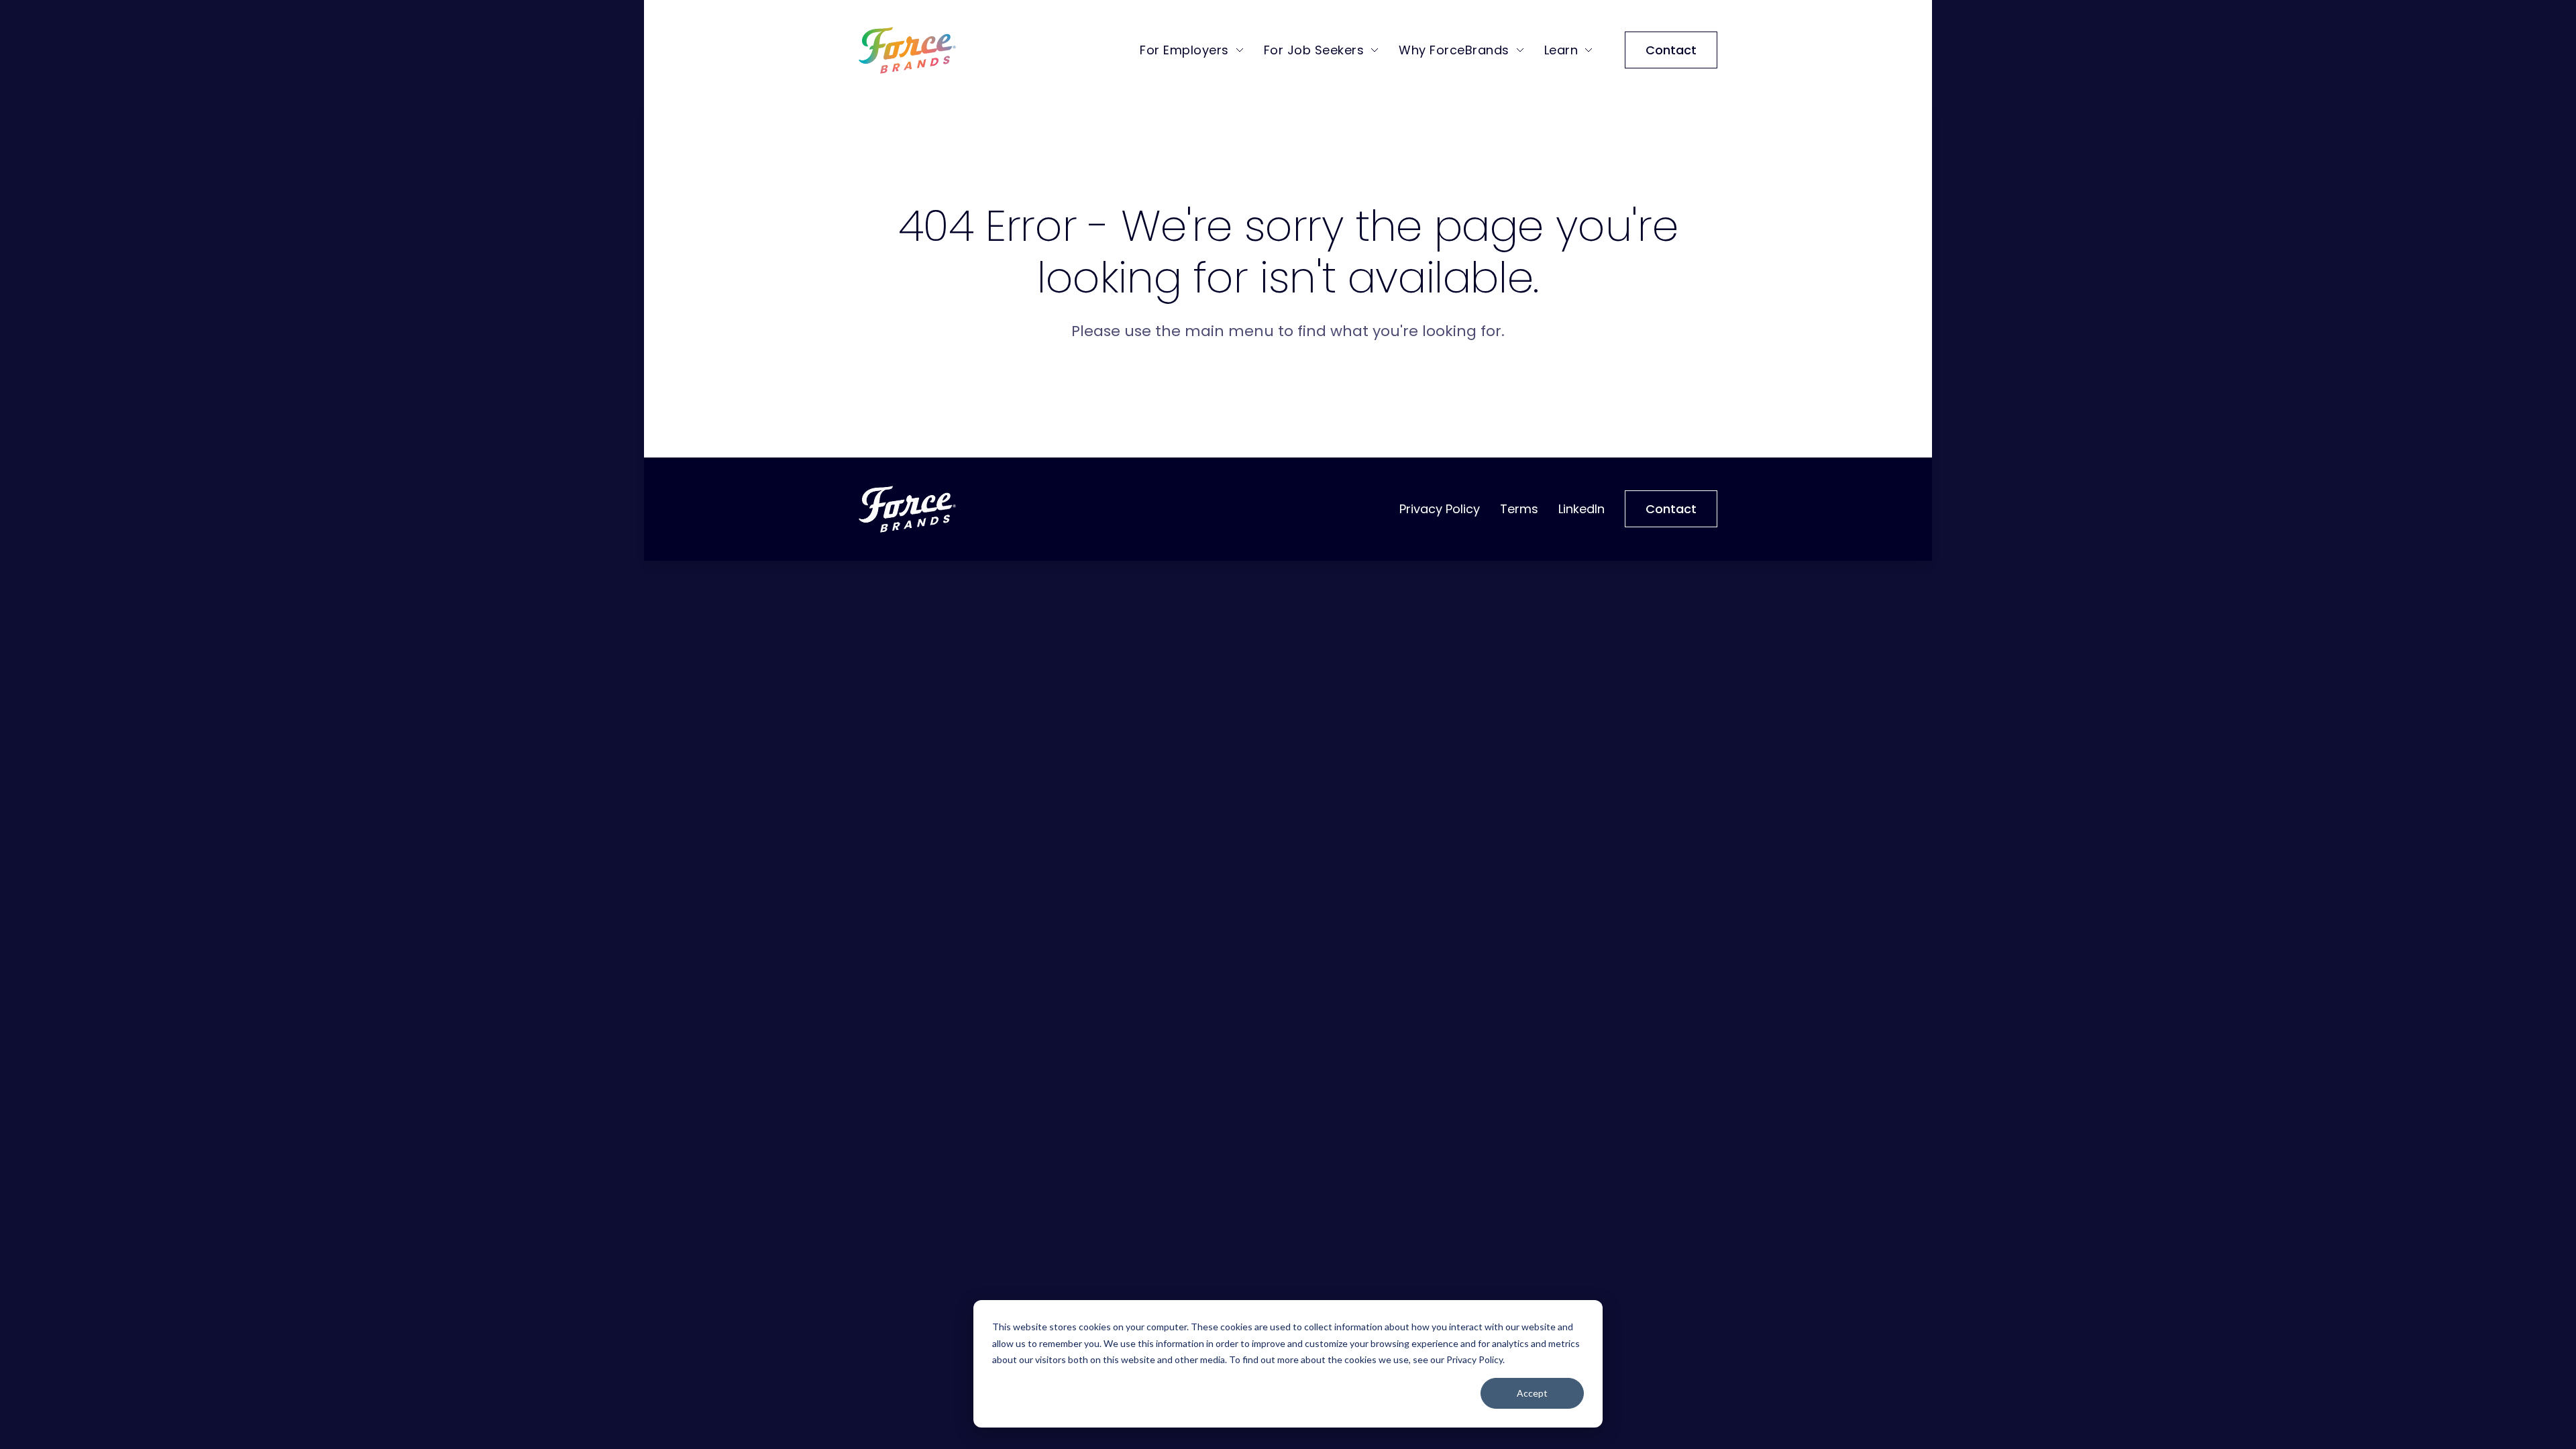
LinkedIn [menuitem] (1581, 509)
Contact (1671, 50)
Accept (1532, 1393)
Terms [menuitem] (1519, 509)
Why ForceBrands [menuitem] (1454, 50)
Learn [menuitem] (1561, 50)
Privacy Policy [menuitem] (1440, 509)
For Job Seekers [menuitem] (1314, 50)
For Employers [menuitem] (1184, 50)
